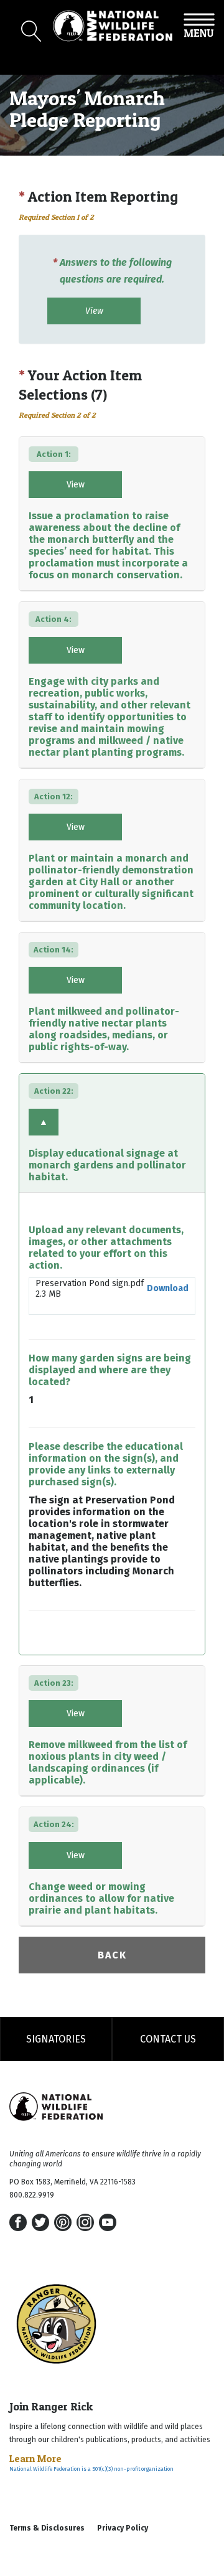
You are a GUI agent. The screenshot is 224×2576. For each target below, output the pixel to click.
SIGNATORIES (56, 2039)
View (94, 311)
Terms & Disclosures (47, 2528)
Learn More (35, 2458)
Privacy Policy (123, 2528)
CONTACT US (168, 2039)
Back (112, 1955)
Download (168, 1288)
